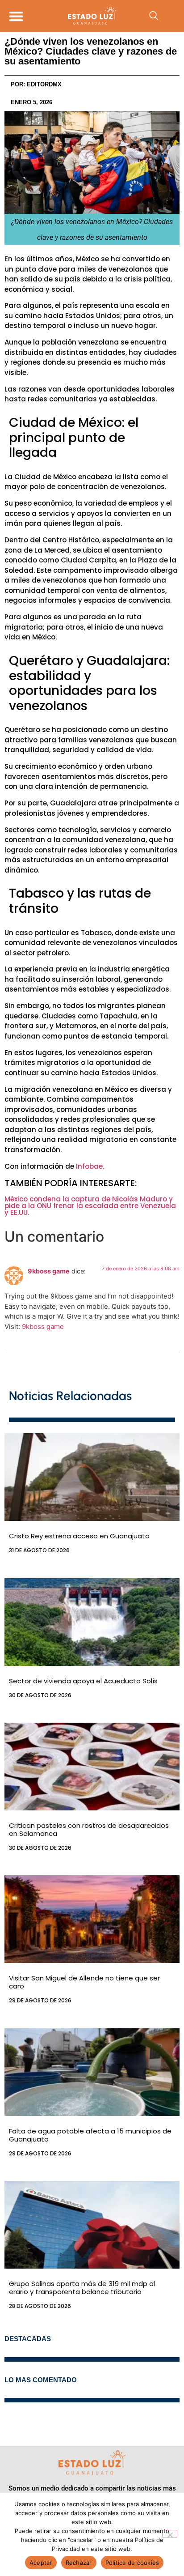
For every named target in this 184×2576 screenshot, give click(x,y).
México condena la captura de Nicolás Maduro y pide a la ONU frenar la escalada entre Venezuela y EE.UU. (90, 1206)
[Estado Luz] (92, 16)
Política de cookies (132, 2563)
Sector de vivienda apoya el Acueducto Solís (83, 1681)
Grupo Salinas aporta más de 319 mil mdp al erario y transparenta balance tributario (82, 2288)
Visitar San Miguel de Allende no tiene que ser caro (84, 1982)
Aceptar (41, 2563)
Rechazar (79, 2563)
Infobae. (90, 1166)
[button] (16, 16)
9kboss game (49, 1271)
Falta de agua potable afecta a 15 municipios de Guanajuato (90, 2135)
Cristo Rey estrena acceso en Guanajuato (79, 1536)
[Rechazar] (170, 2534)
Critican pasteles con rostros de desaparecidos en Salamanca (89, 1829)
